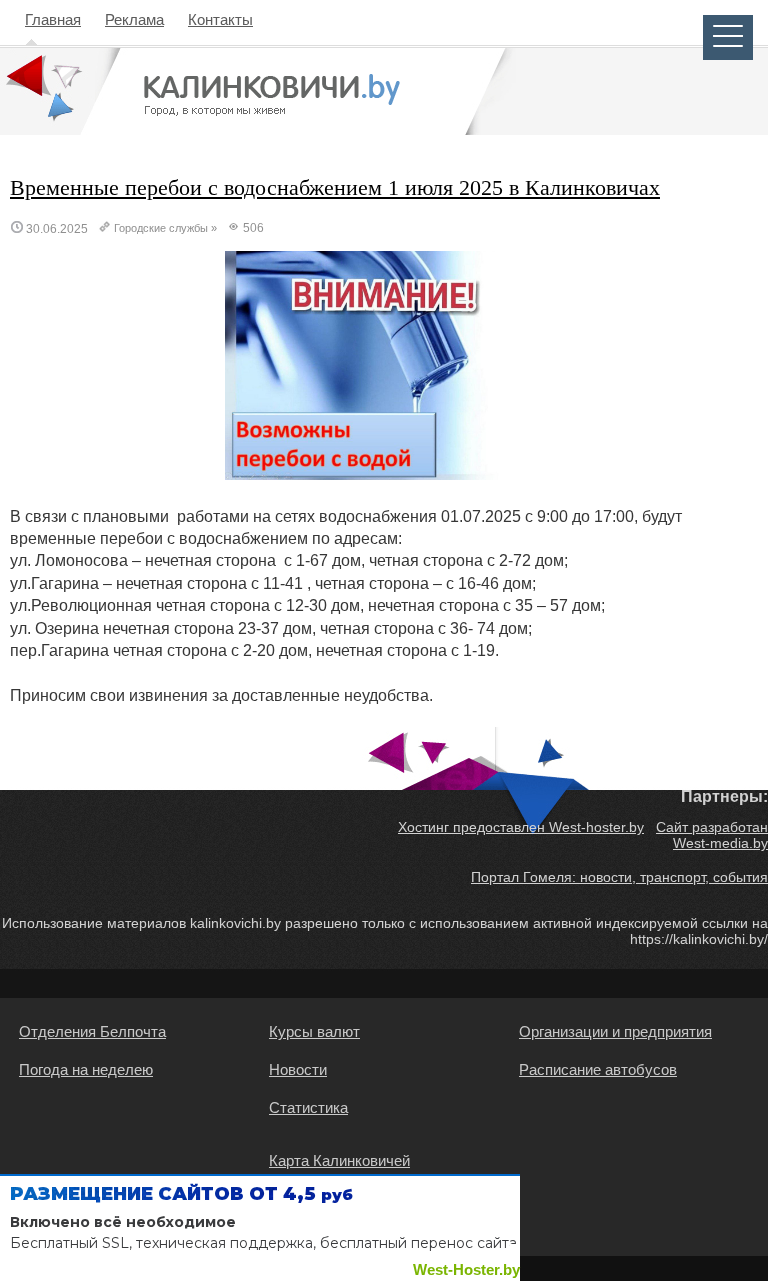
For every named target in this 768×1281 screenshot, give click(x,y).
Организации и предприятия (615, 1031)
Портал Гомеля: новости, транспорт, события (619, 877)
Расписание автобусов (598, 1069)
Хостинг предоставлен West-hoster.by (521, 827)
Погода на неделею (86, 1069)
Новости (298, 1069)
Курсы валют (314, 1031)
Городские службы (161, 228)
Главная (53, 19)
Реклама (134, 19)
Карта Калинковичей (339, 1160)
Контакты (220, 19)
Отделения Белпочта (92, 1031)
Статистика (308, 1107)
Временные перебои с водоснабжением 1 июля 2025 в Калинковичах (335, 187)
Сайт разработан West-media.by (712, 835)
